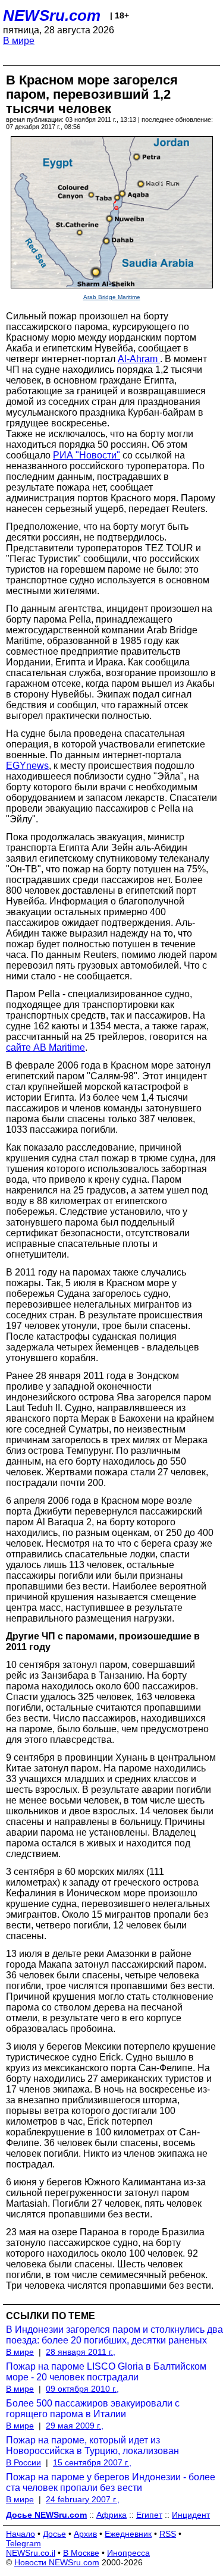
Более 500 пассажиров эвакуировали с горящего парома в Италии (93, 2409)
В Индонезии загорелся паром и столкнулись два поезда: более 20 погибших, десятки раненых (114, 2335)
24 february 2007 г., (83, 2499)
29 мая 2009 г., (75, 2426)
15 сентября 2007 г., (92, 2462)
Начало (21, 2534)
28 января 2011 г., (81, 2352)
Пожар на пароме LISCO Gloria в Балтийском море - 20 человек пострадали (106, 2372)
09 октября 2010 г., (82, 2389)
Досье (54, 2534)
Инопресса (128, 2553)
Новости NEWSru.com (57, 2562)
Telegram (23, 2543)
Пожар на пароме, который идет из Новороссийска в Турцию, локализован (92, 2445)
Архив (85, 2534)
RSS (168, 2534)
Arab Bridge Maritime (112, 297)
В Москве (81, 2553)
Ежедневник (128, 2534)
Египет (149, 2515)
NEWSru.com (52, 15)
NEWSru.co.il (31, 2553)
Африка (111, 2515)
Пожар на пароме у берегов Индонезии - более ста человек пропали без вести (111, 2482)
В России (23, 2462)
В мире (19, 41)
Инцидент (191, 2515)
